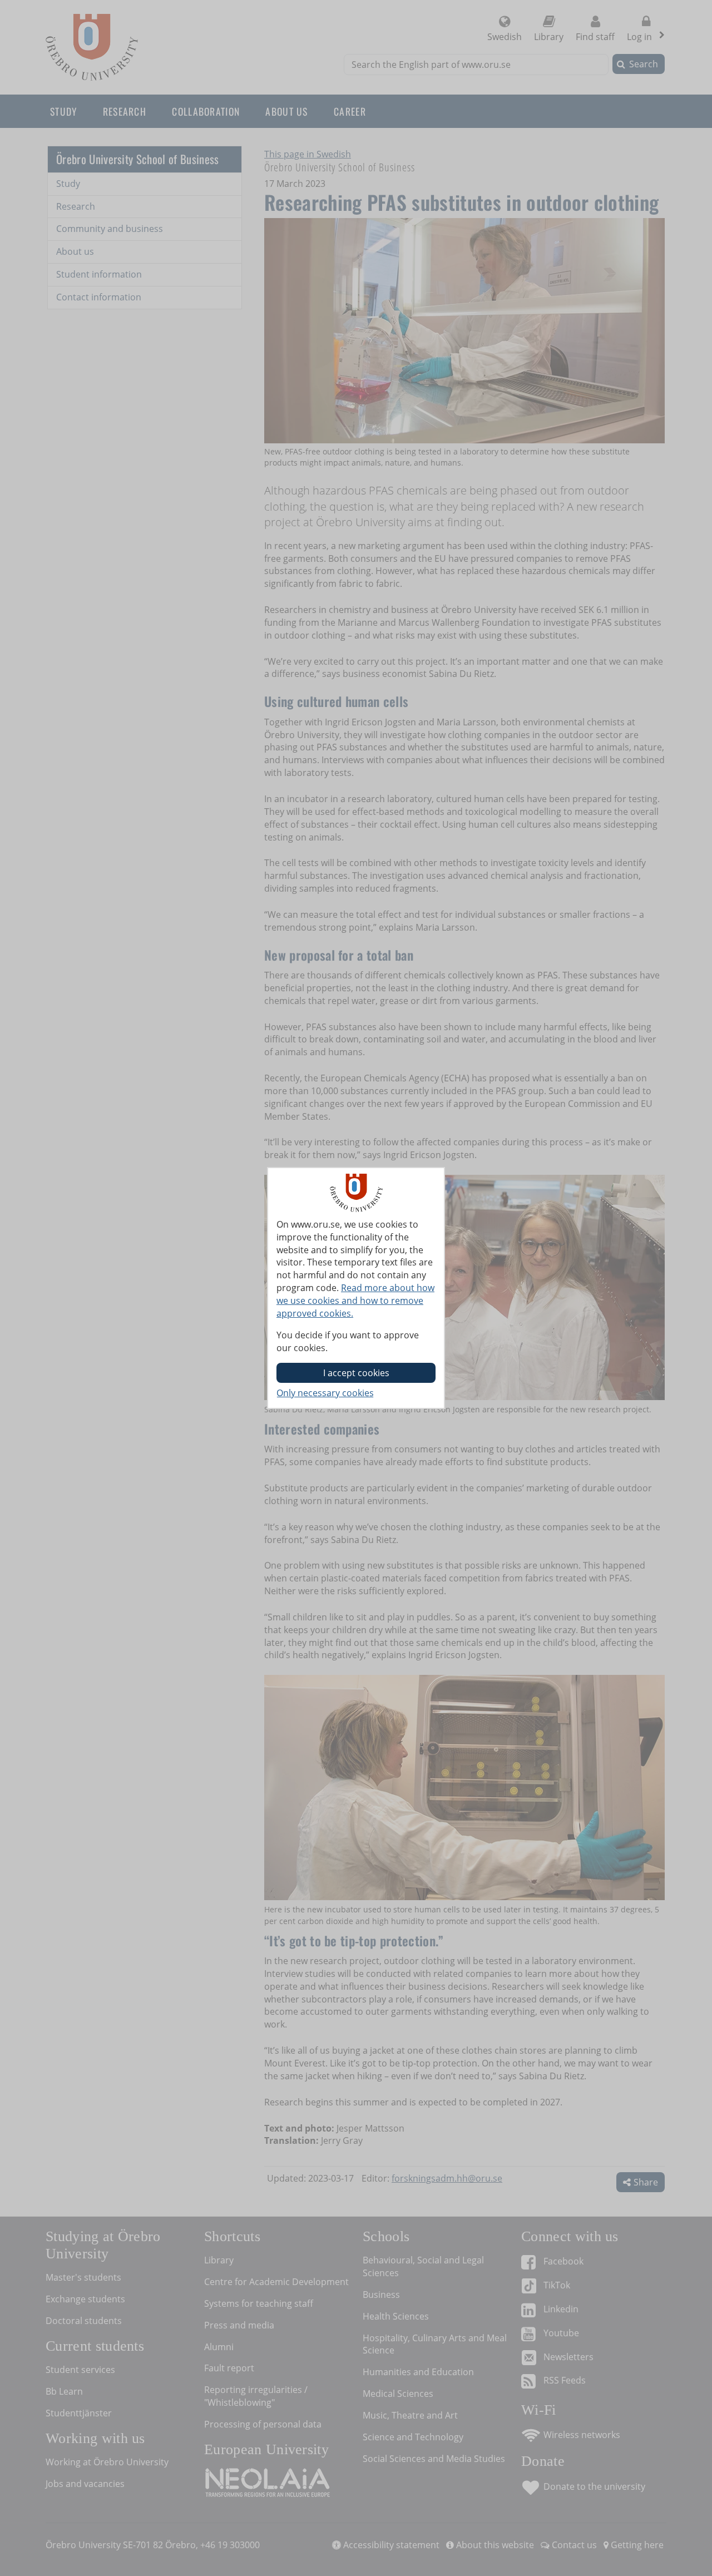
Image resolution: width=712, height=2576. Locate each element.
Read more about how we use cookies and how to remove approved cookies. (355, 1301)
